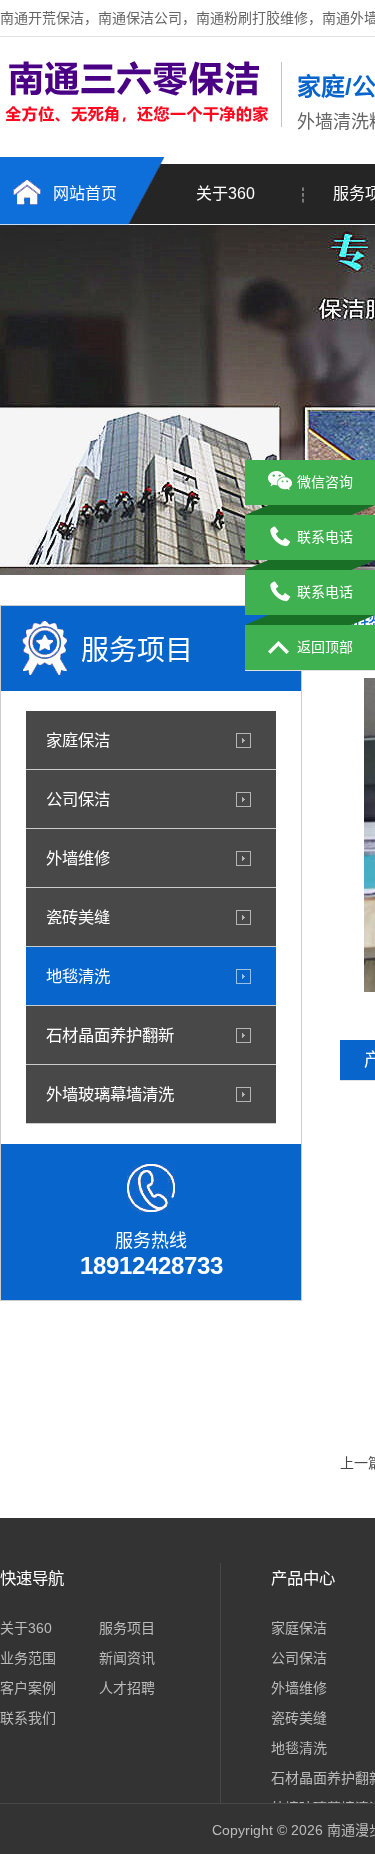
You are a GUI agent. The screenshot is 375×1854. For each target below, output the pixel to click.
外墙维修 (78, 858)
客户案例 (28, 1688)
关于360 (225, 193)
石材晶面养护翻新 (110, 1035)
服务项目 (127, 1628)
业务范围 (28, 1658)
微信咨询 (325, 482)
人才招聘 (127, 1688)
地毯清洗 (78, 976)
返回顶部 (325, 647)
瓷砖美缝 (78, 917)
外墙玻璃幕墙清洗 (110, 1094)
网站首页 (85, 193)
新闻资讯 (127, 1658)
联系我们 (28, 1718)
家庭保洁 (78, 740)
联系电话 (325, 537)
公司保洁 (78, 799)
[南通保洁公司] (135, 123)
